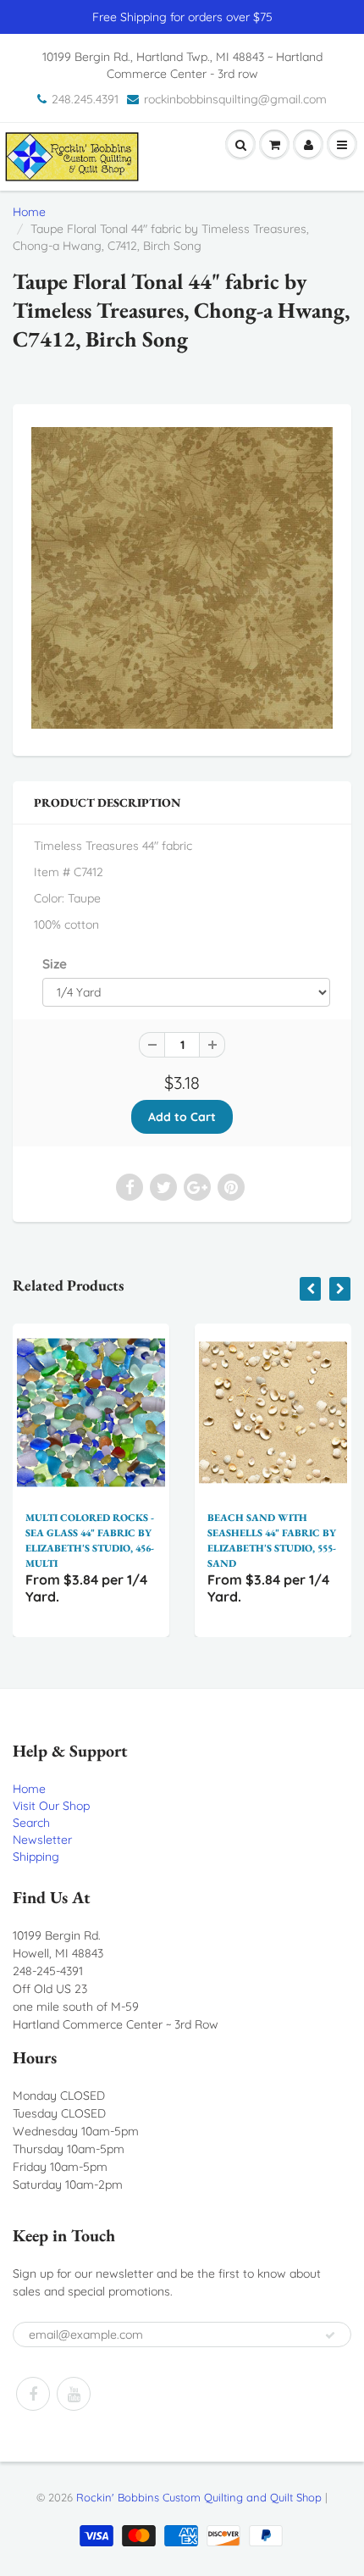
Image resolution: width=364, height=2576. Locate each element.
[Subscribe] (330, 2335)
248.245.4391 (85, 99)
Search (31, 1823)
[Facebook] (33, 2394)
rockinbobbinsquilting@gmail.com (235, 99)
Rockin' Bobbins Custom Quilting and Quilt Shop (199, 2497)
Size (55, 964)
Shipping (36, 1857)
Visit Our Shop (51, 1806)
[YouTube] (74, 2394)
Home (29, 212)
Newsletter (42, 1840)
